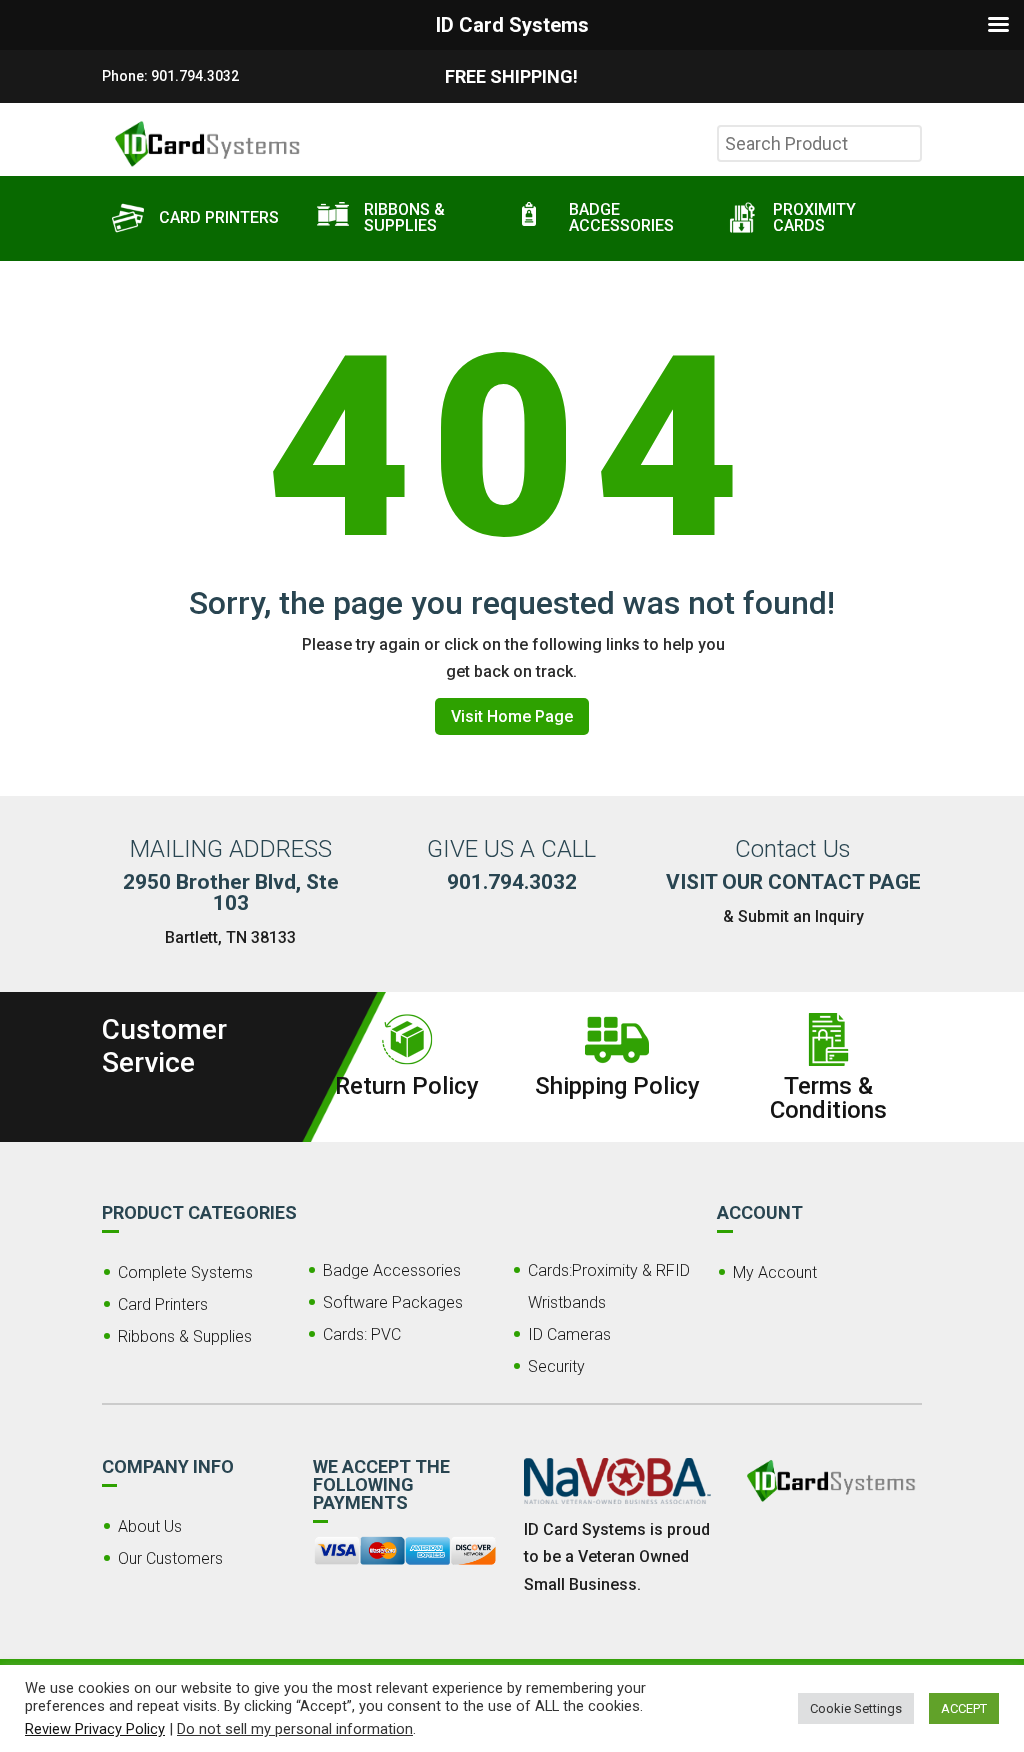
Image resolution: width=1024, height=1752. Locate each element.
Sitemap (553, 1694)
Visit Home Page (512, 716)
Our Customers (170, 1558)
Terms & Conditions (828, 1098)
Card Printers (163, 1304)
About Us (150, 1526)
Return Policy (407, 1086)
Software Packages (393, 1302)
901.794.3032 (195, 76)
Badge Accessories (392, 1270)
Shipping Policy (617, 1086)
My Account (775, 1272)
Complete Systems (185, 1272)
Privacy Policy (636, 1694)
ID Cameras (569, 1334)
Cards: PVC (362, 1334)
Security (556, 1366)
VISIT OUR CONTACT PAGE (793, 882)
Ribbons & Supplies (185, 1336)
